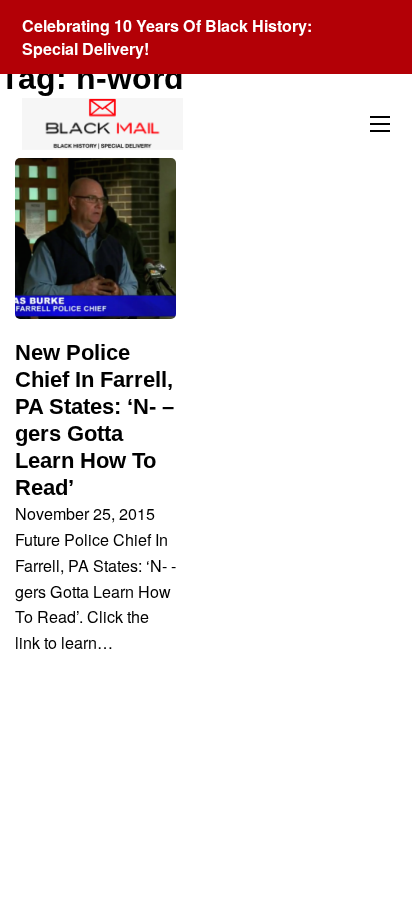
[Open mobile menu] (380, 124)
